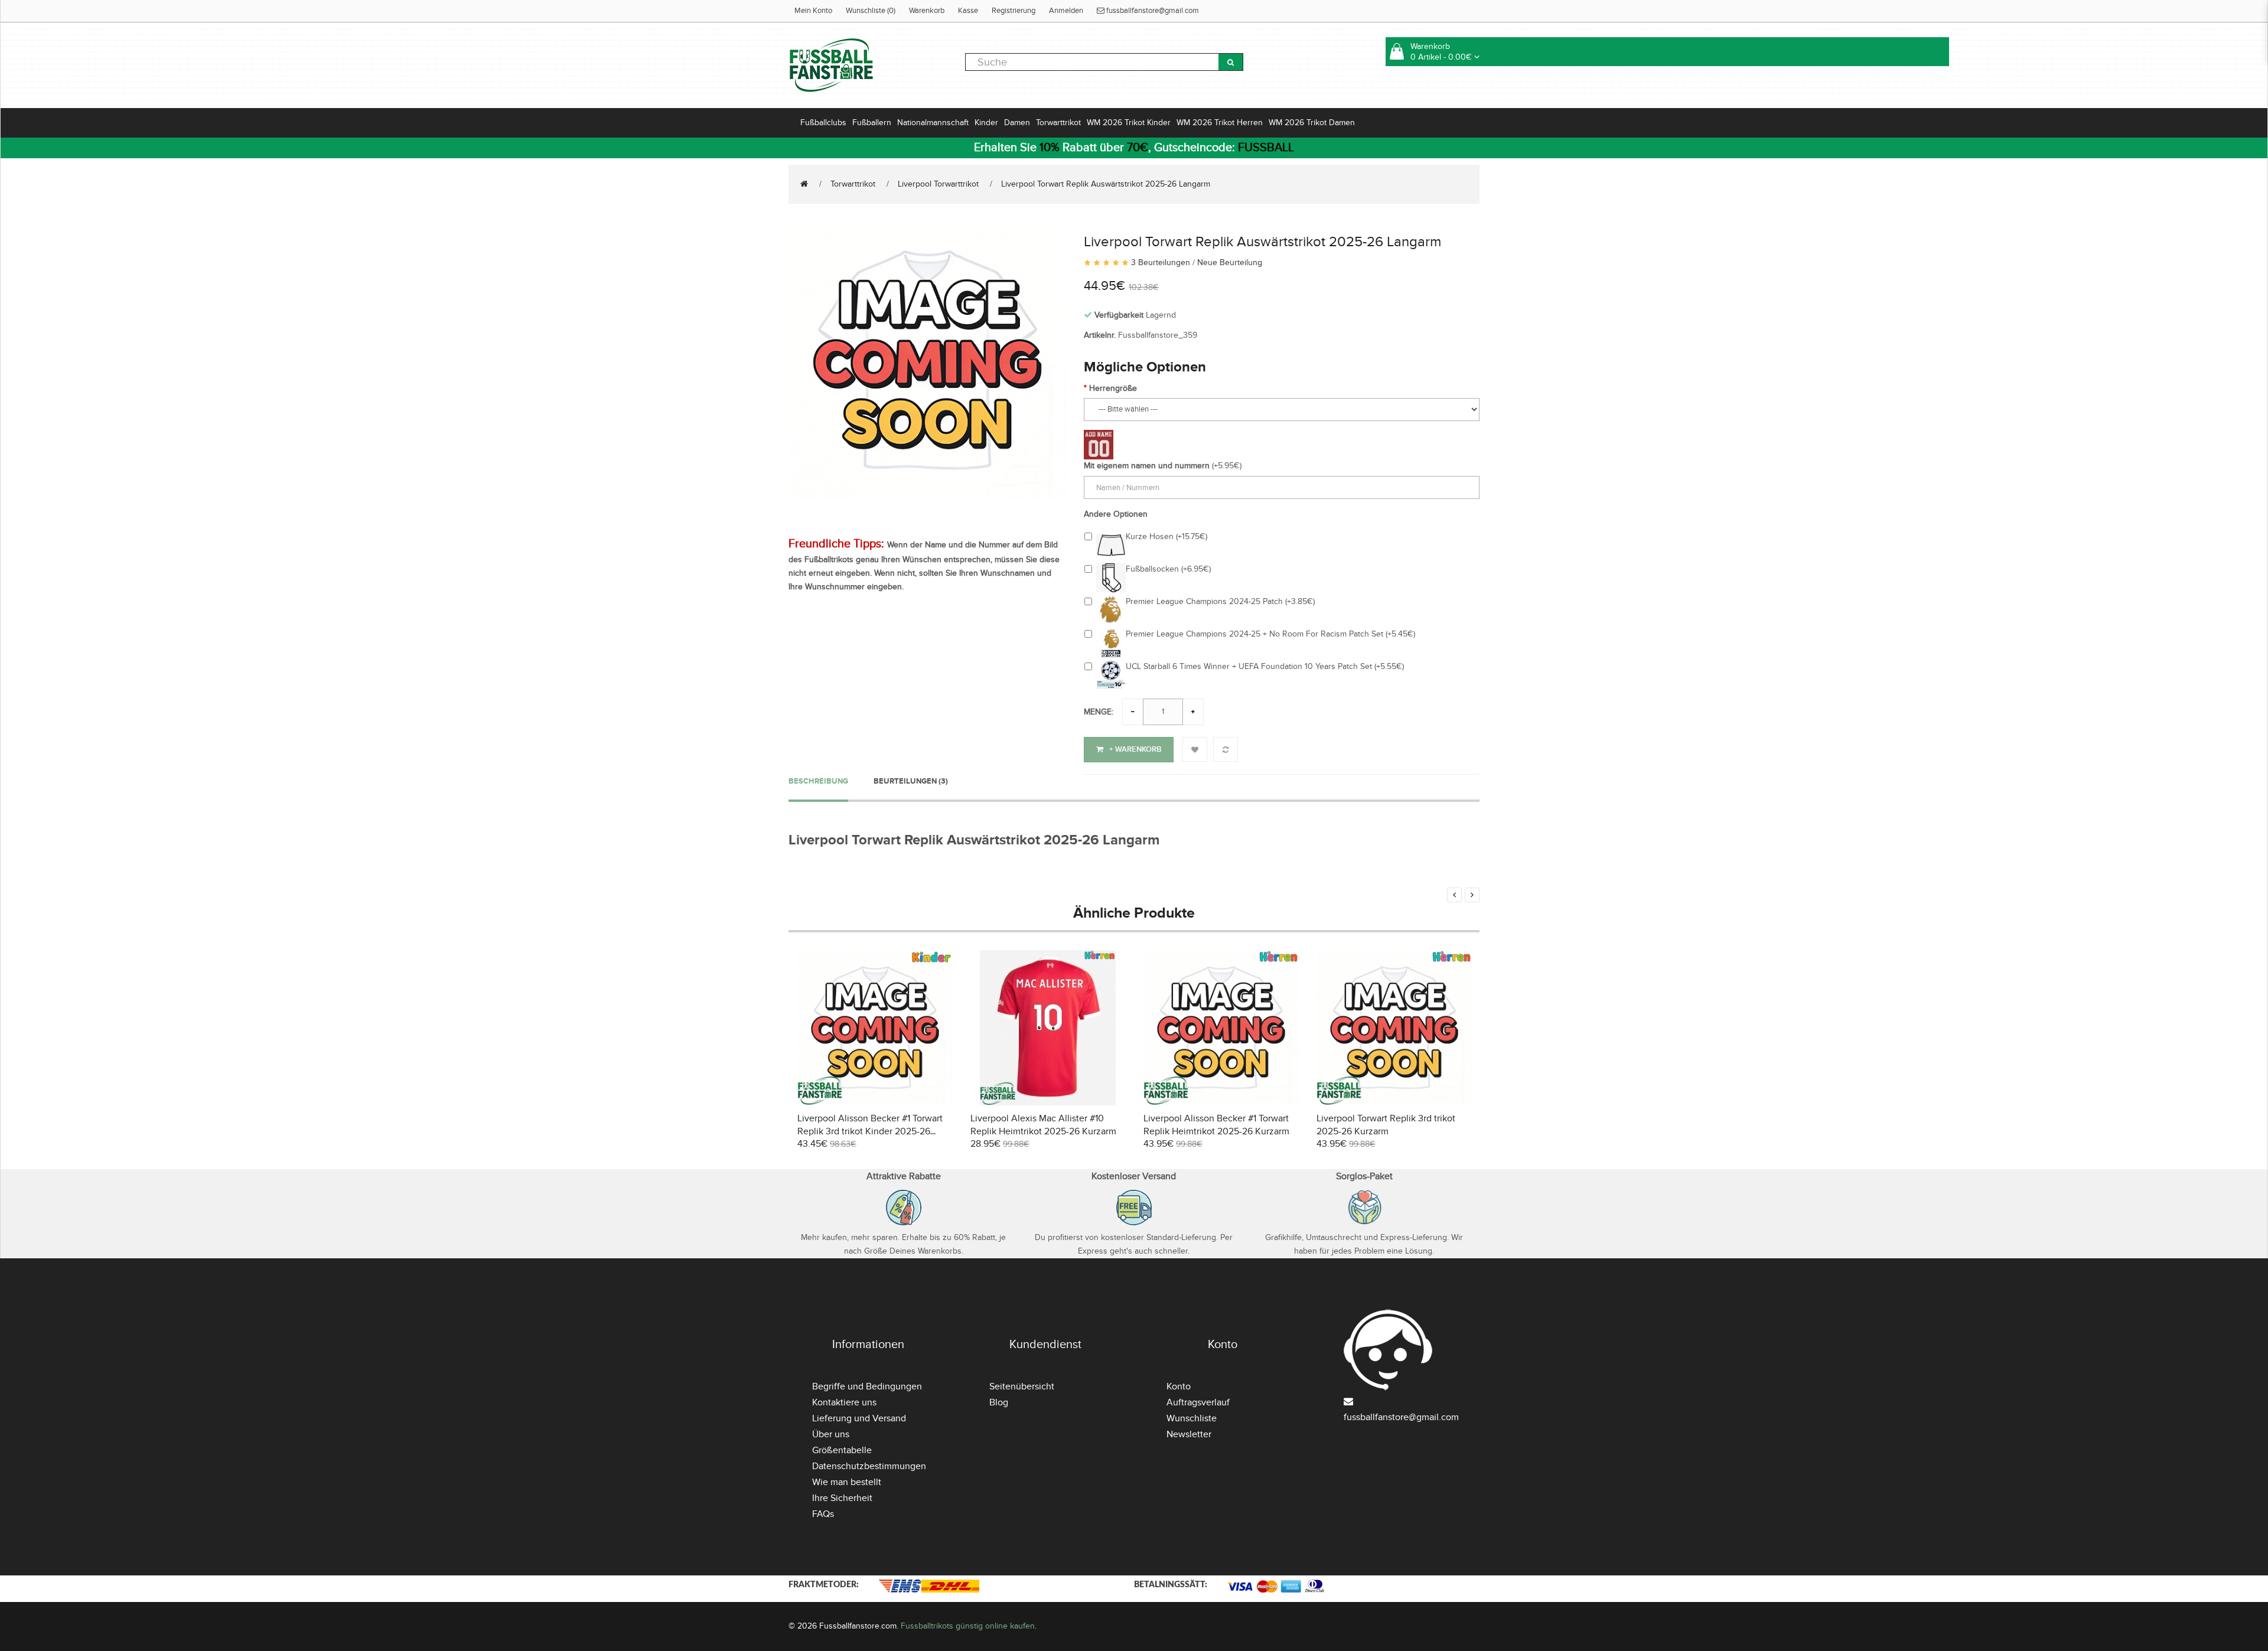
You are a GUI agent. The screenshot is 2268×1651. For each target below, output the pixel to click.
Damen (1017, 123)
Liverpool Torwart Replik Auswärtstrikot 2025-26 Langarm (1106, 184)
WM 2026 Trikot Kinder (1129, 123)
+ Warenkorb (1135, 749)
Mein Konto (813, 11)
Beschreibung (818, 781)
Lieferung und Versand (859, 1418)
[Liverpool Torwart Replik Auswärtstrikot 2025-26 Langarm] (927, 359)
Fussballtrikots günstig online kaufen (968, 1626)
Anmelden (1066, 11)
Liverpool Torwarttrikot (938, 184)
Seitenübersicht (1022, 1386)
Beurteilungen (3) (911, 781)
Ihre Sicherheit (842, 1498)
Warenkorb (927, 11)
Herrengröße (1113, 388)
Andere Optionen (1116, 514)
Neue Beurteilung (1230, 262)
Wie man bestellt (847, 1482)
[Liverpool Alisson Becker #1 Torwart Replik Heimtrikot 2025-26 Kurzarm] (1221, 1026)
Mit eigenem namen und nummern (1147, 466)
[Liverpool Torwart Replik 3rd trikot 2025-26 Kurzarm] (1394, 1026)
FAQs (823, 1514)
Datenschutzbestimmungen (869, 1466)
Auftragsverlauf (1198, 1402)
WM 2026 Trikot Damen (1312, 123)
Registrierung (1014, 11)
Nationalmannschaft (933, 123)
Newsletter (1189, 1434)
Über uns (831, 1434)
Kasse (968, 11)
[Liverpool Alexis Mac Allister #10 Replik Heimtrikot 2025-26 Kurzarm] (1048, 1026)
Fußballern (872, 123)
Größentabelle (842, 1450)
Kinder (986, 123)
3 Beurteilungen (1161, 262)
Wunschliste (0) (871, 11)
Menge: (1099, 712)
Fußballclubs (823, 123)
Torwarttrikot (1058, 123)
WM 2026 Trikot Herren (1220, 123)
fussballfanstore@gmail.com (1152, 11)
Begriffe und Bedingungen (867, 1386)
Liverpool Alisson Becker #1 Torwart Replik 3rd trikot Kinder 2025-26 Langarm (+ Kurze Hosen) (870, 1131)
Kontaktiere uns (844, 1402)
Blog (999, 1402)
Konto (1179, 1386)
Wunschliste (1192, 1418)
